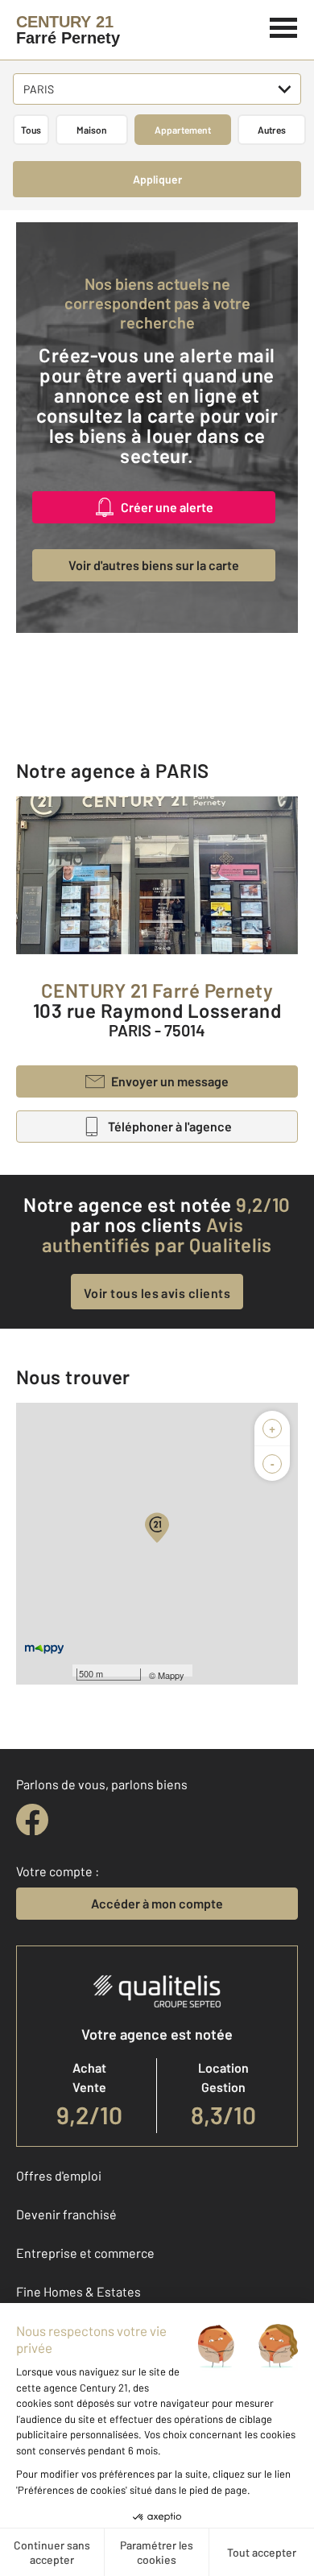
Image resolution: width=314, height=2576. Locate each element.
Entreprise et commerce (85, 2253)
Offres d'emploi (59, 2175)
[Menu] (284, 26)
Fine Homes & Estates (78, 2291)
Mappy (171, 1675)
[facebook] (32, 1820)
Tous (31, 130)
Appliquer (157, 179)
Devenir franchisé (66, 2214)
